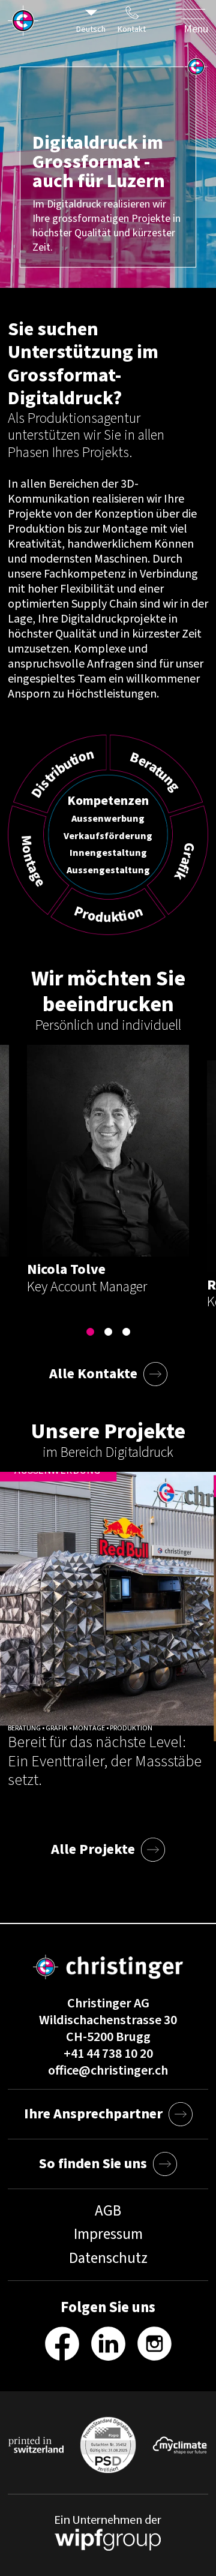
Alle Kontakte (93, 1374)
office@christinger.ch (108, 2070)
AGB (108, 2211)
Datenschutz (108, 2258)
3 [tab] (126, 1332)
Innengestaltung (108, 853)
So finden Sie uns (93, 2164)
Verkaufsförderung (108, 835)
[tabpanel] (108, 1170)
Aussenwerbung (108, 818)
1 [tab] (90, 1332)
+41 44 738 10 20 (108, 2054)
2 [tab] (108, 1332)
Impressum (108, 2234)
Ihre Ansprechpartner (93, 2114)
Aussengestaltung (108, 869)
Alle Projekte (93, 1849)
